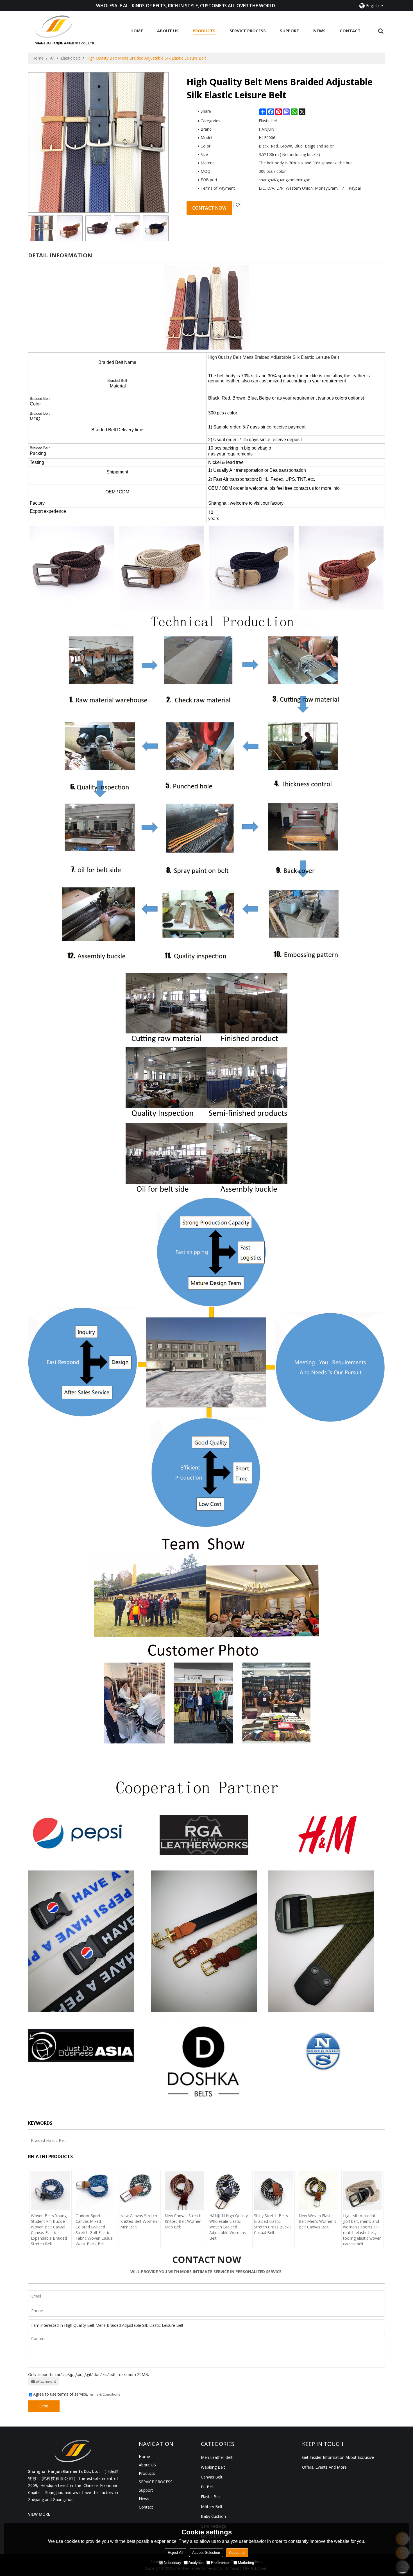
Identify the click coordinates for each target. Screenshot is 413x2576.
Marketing (246, 2563)
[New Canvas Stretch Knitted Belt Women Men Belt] (140, 2191)
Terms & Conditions (104, 2394)
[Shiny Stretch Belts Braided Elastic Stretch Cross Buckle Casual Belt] (274, 2191)
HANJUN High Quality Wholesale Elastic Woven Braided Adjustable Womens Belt (229, 2227)
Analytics (196, 2563)
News (319, 31)
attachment (46, 2381)
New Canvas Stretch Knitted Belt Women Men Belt (139, 2221)
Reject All (175, 2553)
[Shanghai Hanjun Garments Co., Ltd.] (65, 27)
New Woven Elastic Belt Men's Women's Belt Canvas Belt (317, 2221)
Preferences (221, 2563)
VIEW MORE (39, 2514)
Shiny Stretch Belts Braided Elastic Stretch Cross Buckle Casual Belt (273, 2224)
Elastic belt (70, 58)
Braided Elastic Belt (48, 2140)
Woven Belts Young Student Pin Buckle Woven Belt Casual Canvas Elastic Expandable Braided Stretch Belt (49, 2230)
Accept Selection (206, 2553)
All (52, 58)
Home (137, 31)
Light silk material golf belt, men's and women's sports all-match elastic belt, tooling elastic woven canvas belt (362, 2230)
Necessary (173, 2563)
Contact (350, 31)
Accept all (237, 2553)
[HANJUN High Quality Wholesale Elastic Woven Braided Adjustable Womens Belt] (229, 2191)
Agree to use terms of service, (77, 2394)
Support (290, 31)
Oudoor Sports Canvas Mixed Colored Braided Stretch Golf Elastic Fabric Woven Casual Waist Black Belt (95, 2230)
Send (44, 2406)
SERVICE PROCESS (248, 31)
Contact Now (209, 208)
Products (204, 31)
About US (168, 31)
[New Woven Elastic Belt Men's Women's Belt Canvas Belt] (318, 2191)
